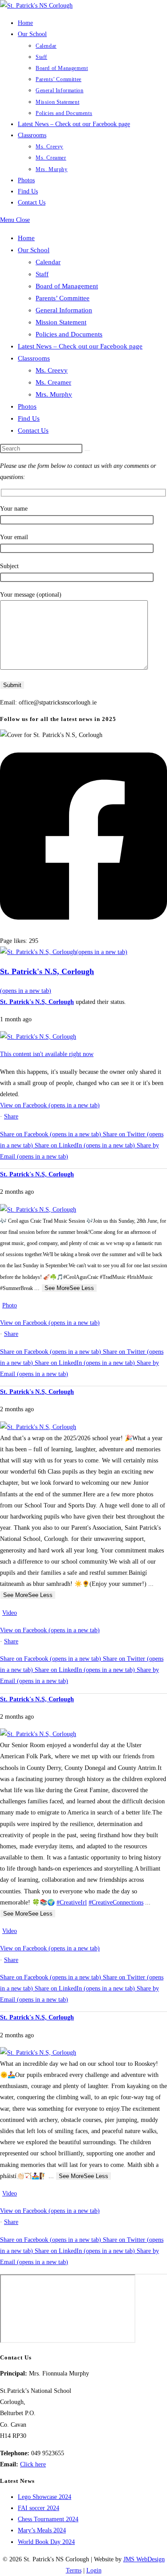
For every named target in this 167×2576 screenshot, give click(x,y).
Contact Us (33, 430)
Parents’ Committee (63, 298)
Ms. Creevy (52, 370)
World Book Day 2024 (46, 2542)
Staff (42, 274)
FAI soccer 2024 (39, 2508)
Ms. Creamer (53, 382)
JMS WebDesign (144, 2559)
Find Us (29, 418)
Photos (27, 406)
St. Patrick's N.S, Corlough (37, 1002)
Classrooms (34, 358)
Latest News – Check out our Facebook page (80, 346)
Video (10, 1613)
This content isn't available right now (47, 1054)
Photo (10, 1305)
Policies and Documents (69, 334)
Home (26, 238)
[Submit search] (87, 450)
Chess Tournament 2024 (48, 2519)
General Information (64, 310)
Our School (34, 250)
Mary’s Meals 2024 (42, 2530)
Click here (33, 2464)
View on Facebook (50, 1105)
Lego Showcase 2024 (45, 2497)
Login (94, 2570)
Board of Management (67, 286)
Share (11, 1116)
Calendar (48, 262)
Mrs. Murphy (54, 394)
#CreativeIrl (72, 1902)
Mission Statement (61, 322)
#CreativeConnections (116, 1902)
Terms (74, 2570)
